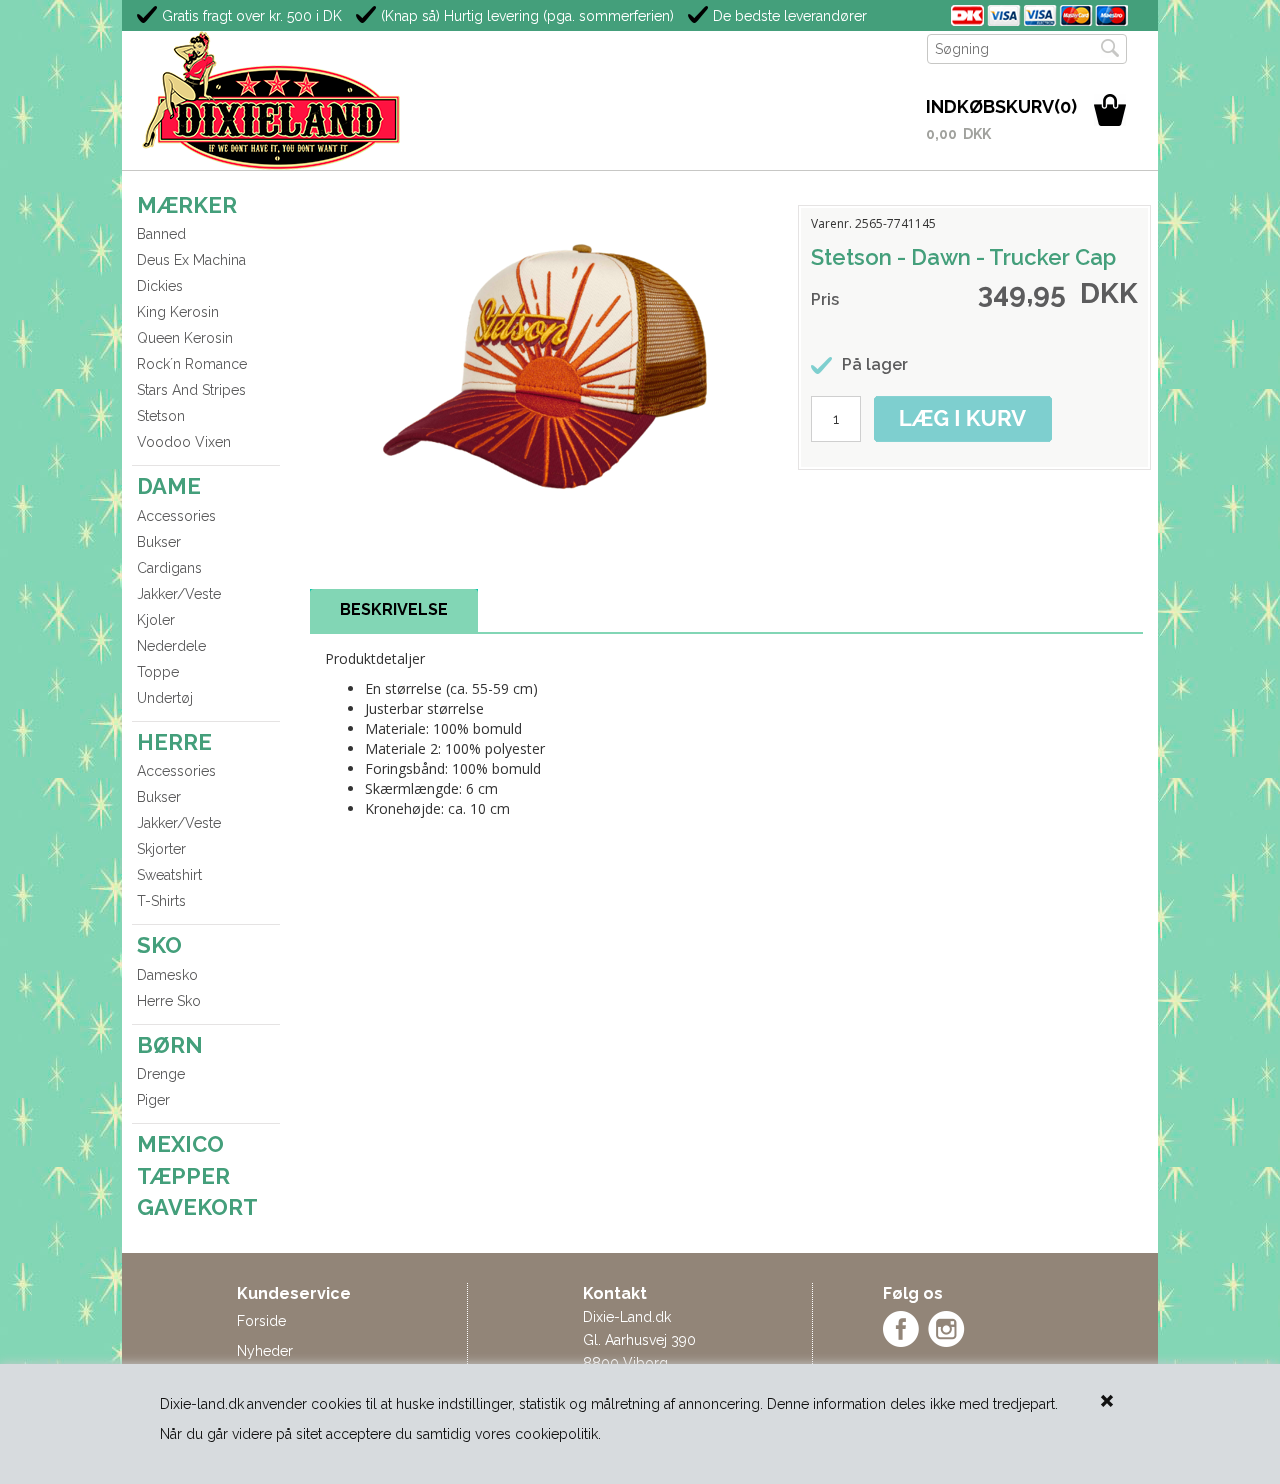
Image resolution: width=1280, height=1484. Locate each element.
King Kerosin (178, 312)
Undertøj (165, 698)
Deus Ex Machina (191, 260)
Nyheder (265, 1351)
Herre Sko (169, 1001)
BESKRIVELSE (394, 609)
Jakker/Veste (179, 594)
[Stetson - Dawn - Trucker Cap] (551, 367)
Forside (261, 1321)
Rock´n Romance (192, 364)
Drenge (161, 1074)
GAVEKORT (197, 1207)
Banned (161, 234)
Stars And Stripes (191, 390)
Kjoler (156, 620)
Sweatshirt (169, 875)
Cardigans (169, 568)
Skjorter (161, 849)
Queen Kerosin (185, 338)
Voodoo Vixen (184, 442)
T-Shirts (161, 901)
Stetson (161, 416)
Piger (153, 1100)
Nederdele (171, 646)
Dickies (160, 286)
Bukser (159, 542)
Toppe (158, 672)
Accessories (176, 516)
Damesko (167, 975)
